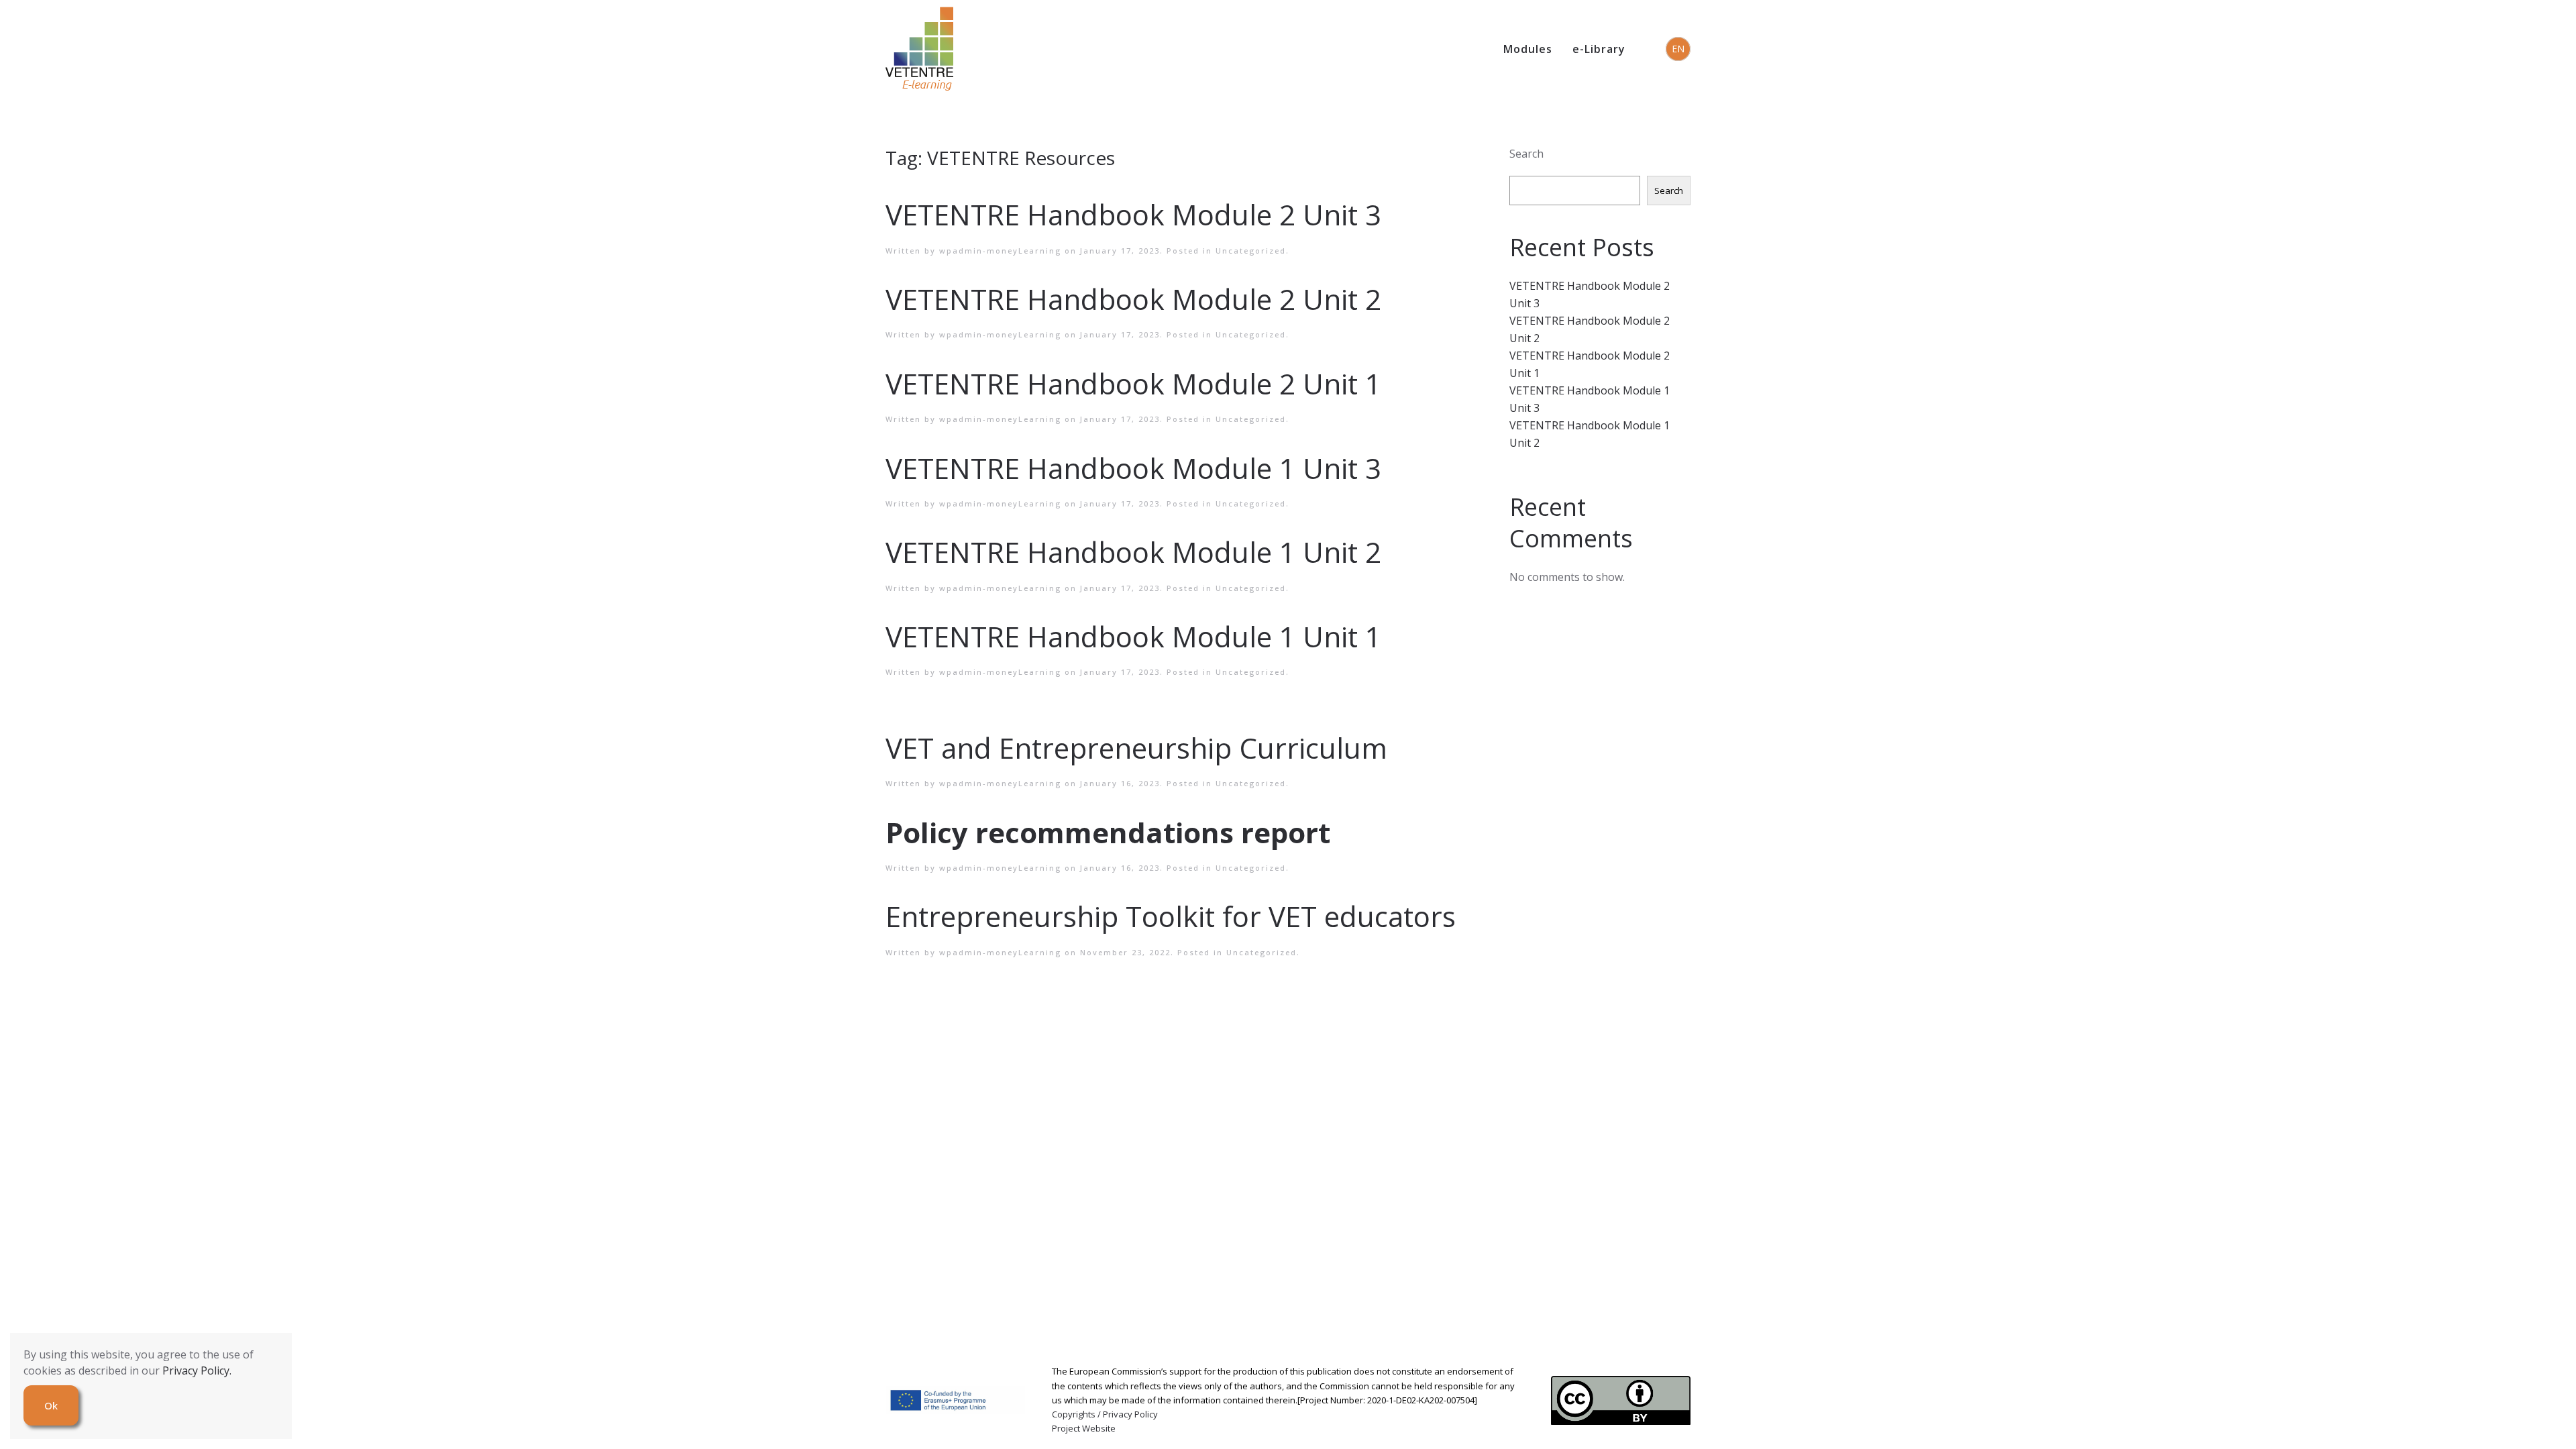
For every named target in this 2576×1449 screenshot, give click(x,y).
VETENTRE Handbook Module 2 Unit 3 (1133, 214)
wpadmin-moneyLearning (1000, 251)
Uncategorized (1251, 251)
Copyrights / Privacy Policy (1105, 1414)
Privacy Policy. (197, 1371)
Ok (51, 1405)
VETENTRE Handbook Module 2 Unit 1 (1133, 383)
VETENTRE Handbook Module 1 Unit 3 (1133, 468)
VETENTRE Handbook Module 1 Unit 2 (1133, 552)
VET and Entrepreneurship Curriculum (1136, 748)
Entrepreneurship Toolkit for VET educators (1171, 916)
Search (1526, 154)
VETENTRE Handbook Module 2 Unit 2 (1133, 299)
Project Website (1084, 1428)
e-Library (1599, 49)
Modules (1528, 49)
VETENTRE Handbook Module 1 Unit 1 (1133, 636)
